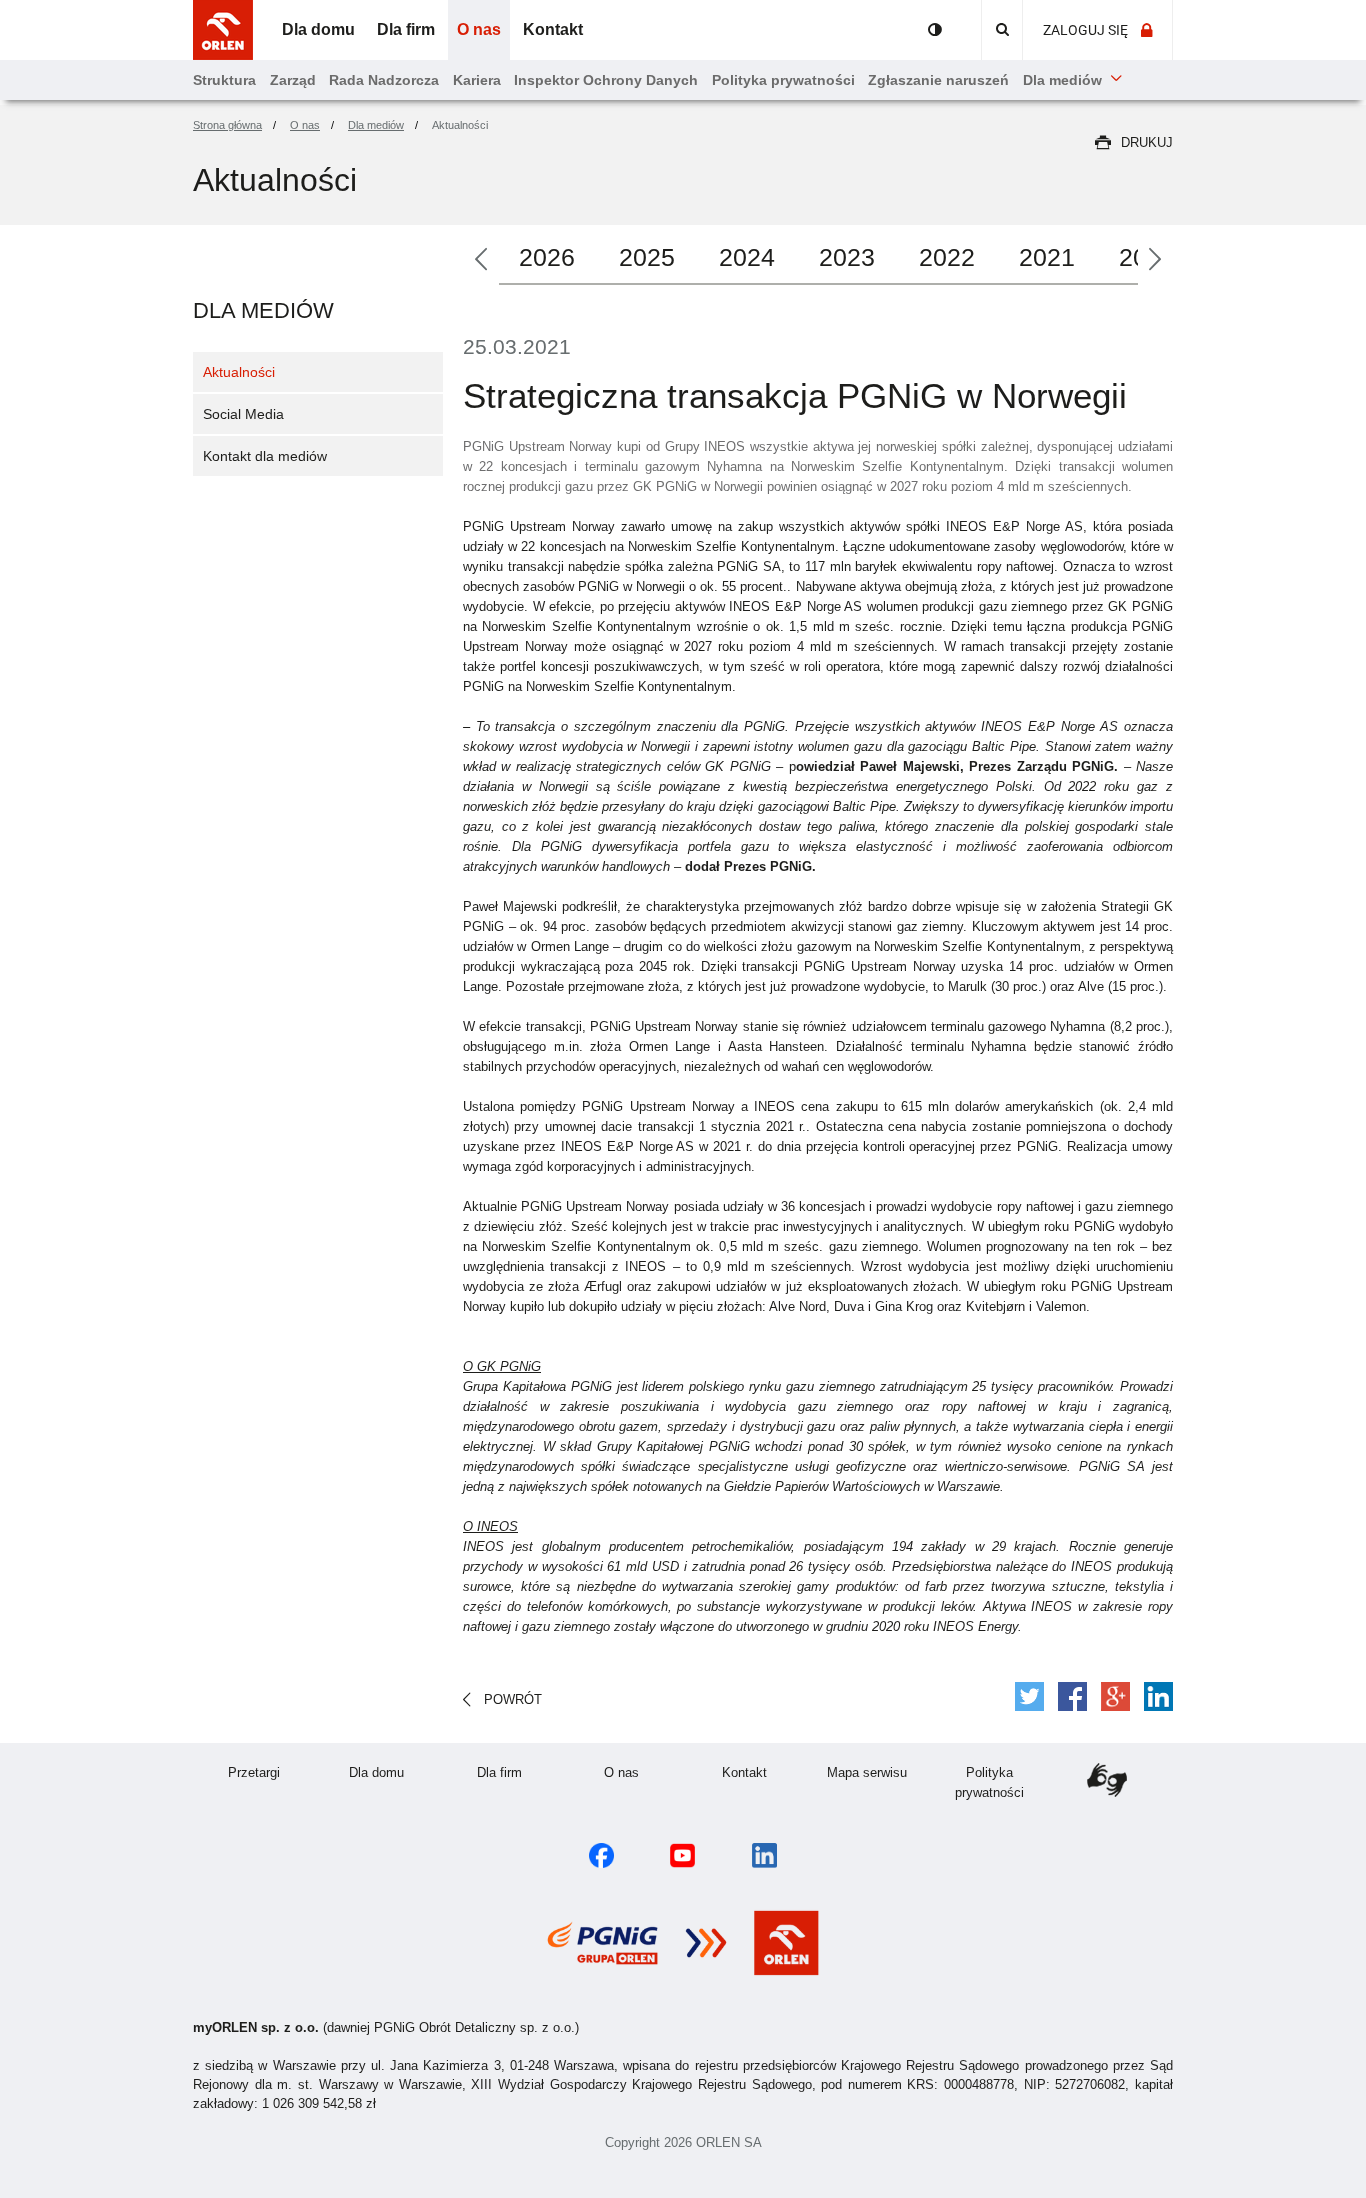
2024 (747, 257)
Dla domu (393, 1772)
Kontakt (764, 1772)
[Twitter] (1029, 1696)
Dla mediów (263, 310)
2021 (1047, 257)
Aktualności (239, 372)
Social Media (243, 414)
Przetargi (271, 1772)
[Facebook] (1072, 1696)
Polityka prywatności (1003, 1782)
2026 (547, 257)
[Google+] (1115, 1696)
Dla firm (519, 1772)
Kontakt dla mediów (265, 456)
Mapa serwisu (877, 1772)
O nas (643, 1772)
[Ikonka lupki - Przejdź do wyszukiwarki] (1002, 30)
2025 (647, 257)
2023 (847, 257)
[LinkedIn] (1158, 1696)
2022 (947, 257)
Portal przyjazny (935, 30)
